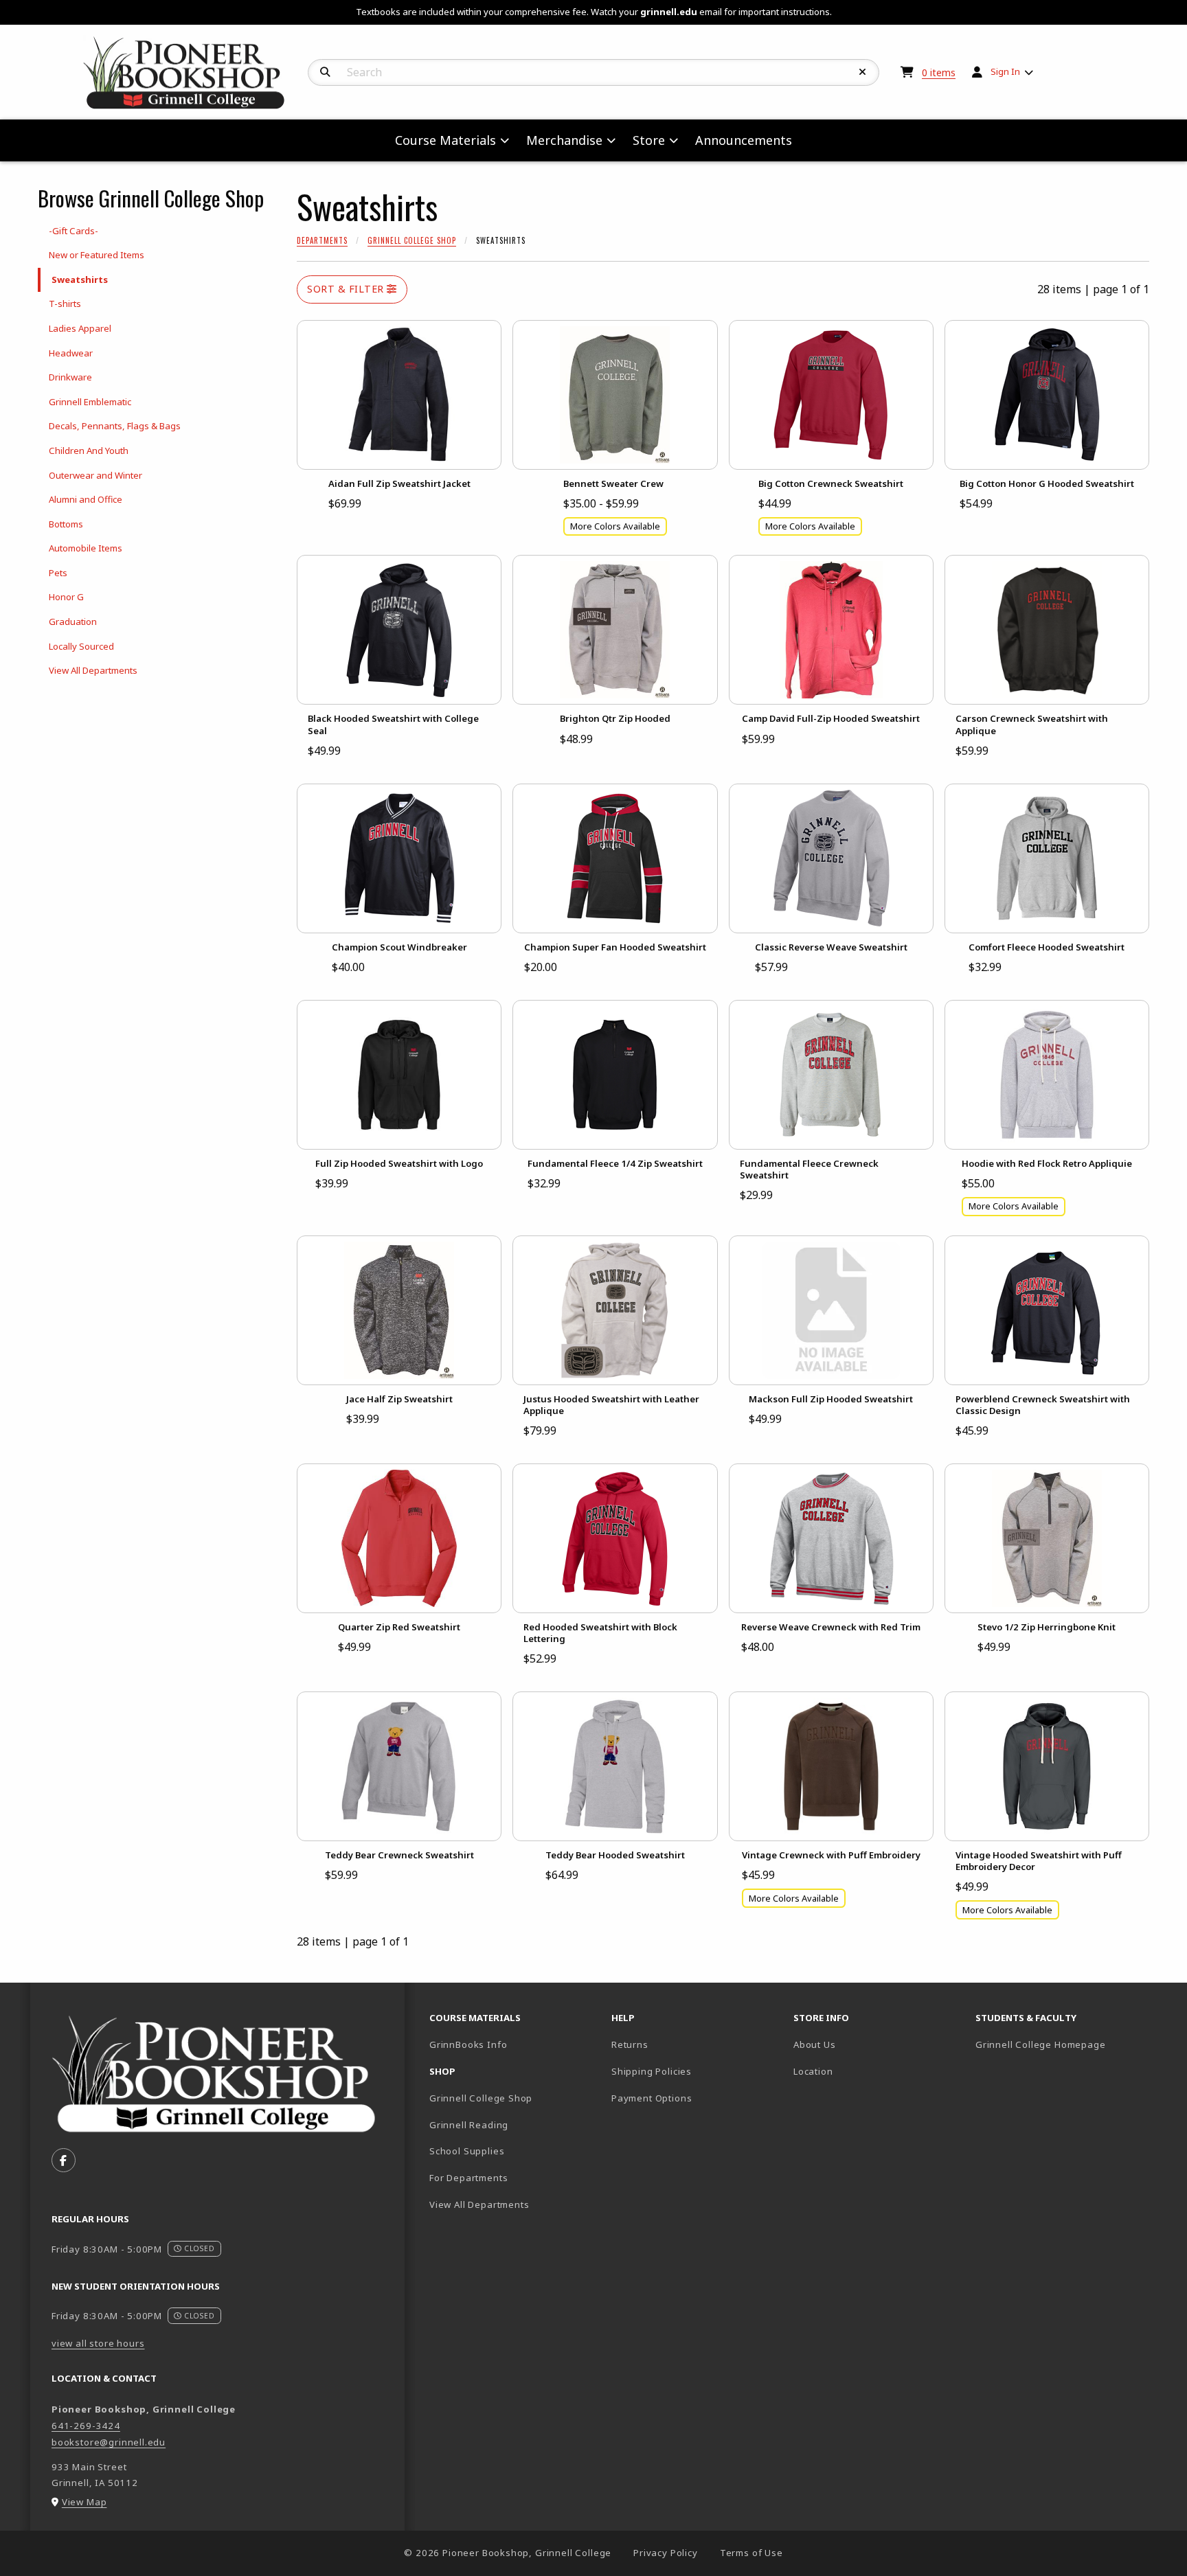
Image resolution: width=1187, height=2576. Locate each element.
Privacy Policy (666, 2553)
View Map (84, 2502)
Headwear (71, 353)
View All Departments (93, 670)
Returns (630, 2044)
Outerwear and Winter (95, 475)
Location (813, 2071)
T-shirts (65, 304)
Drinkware (70, 377)
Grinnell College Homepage (1061, 2044)
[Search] (325, 72)
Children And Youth (89, 451)
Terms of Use (751, 2553)
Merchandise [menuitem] (564, 140)
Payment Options (652, 2098)
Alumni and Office (86, 499)
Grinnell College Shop (412, 240)
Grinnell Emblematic (90, 402)
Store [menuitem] (649, 140)
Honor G (66, 597)
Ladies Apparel (80, 328)
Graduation (73, 622)
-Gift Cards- (74, 231)
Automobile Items (86, 548)
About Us (815, 2044)
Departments (322, 240)
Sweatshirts (80, 280)
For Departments (468, 2178)
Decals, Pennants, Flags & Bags (115, 426)
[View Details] (399, 395)
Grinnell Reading (469, 2125)
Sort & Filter (347, 289)
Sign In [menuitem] (1005, 71)
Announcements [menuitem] (744, 140)
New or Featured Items (97, 255)
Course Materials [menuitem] (445, 140)
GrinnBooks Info (515, 2044)
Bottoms (66, 524)
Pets (58, 573)
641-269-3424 (86, 2426)
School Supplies (467, 2151)
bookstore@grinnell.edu (109, 2442)
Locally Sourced (81, 646)
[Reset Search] (863, 72)
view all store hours (98, 2343)
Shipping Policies (652, 2071)
